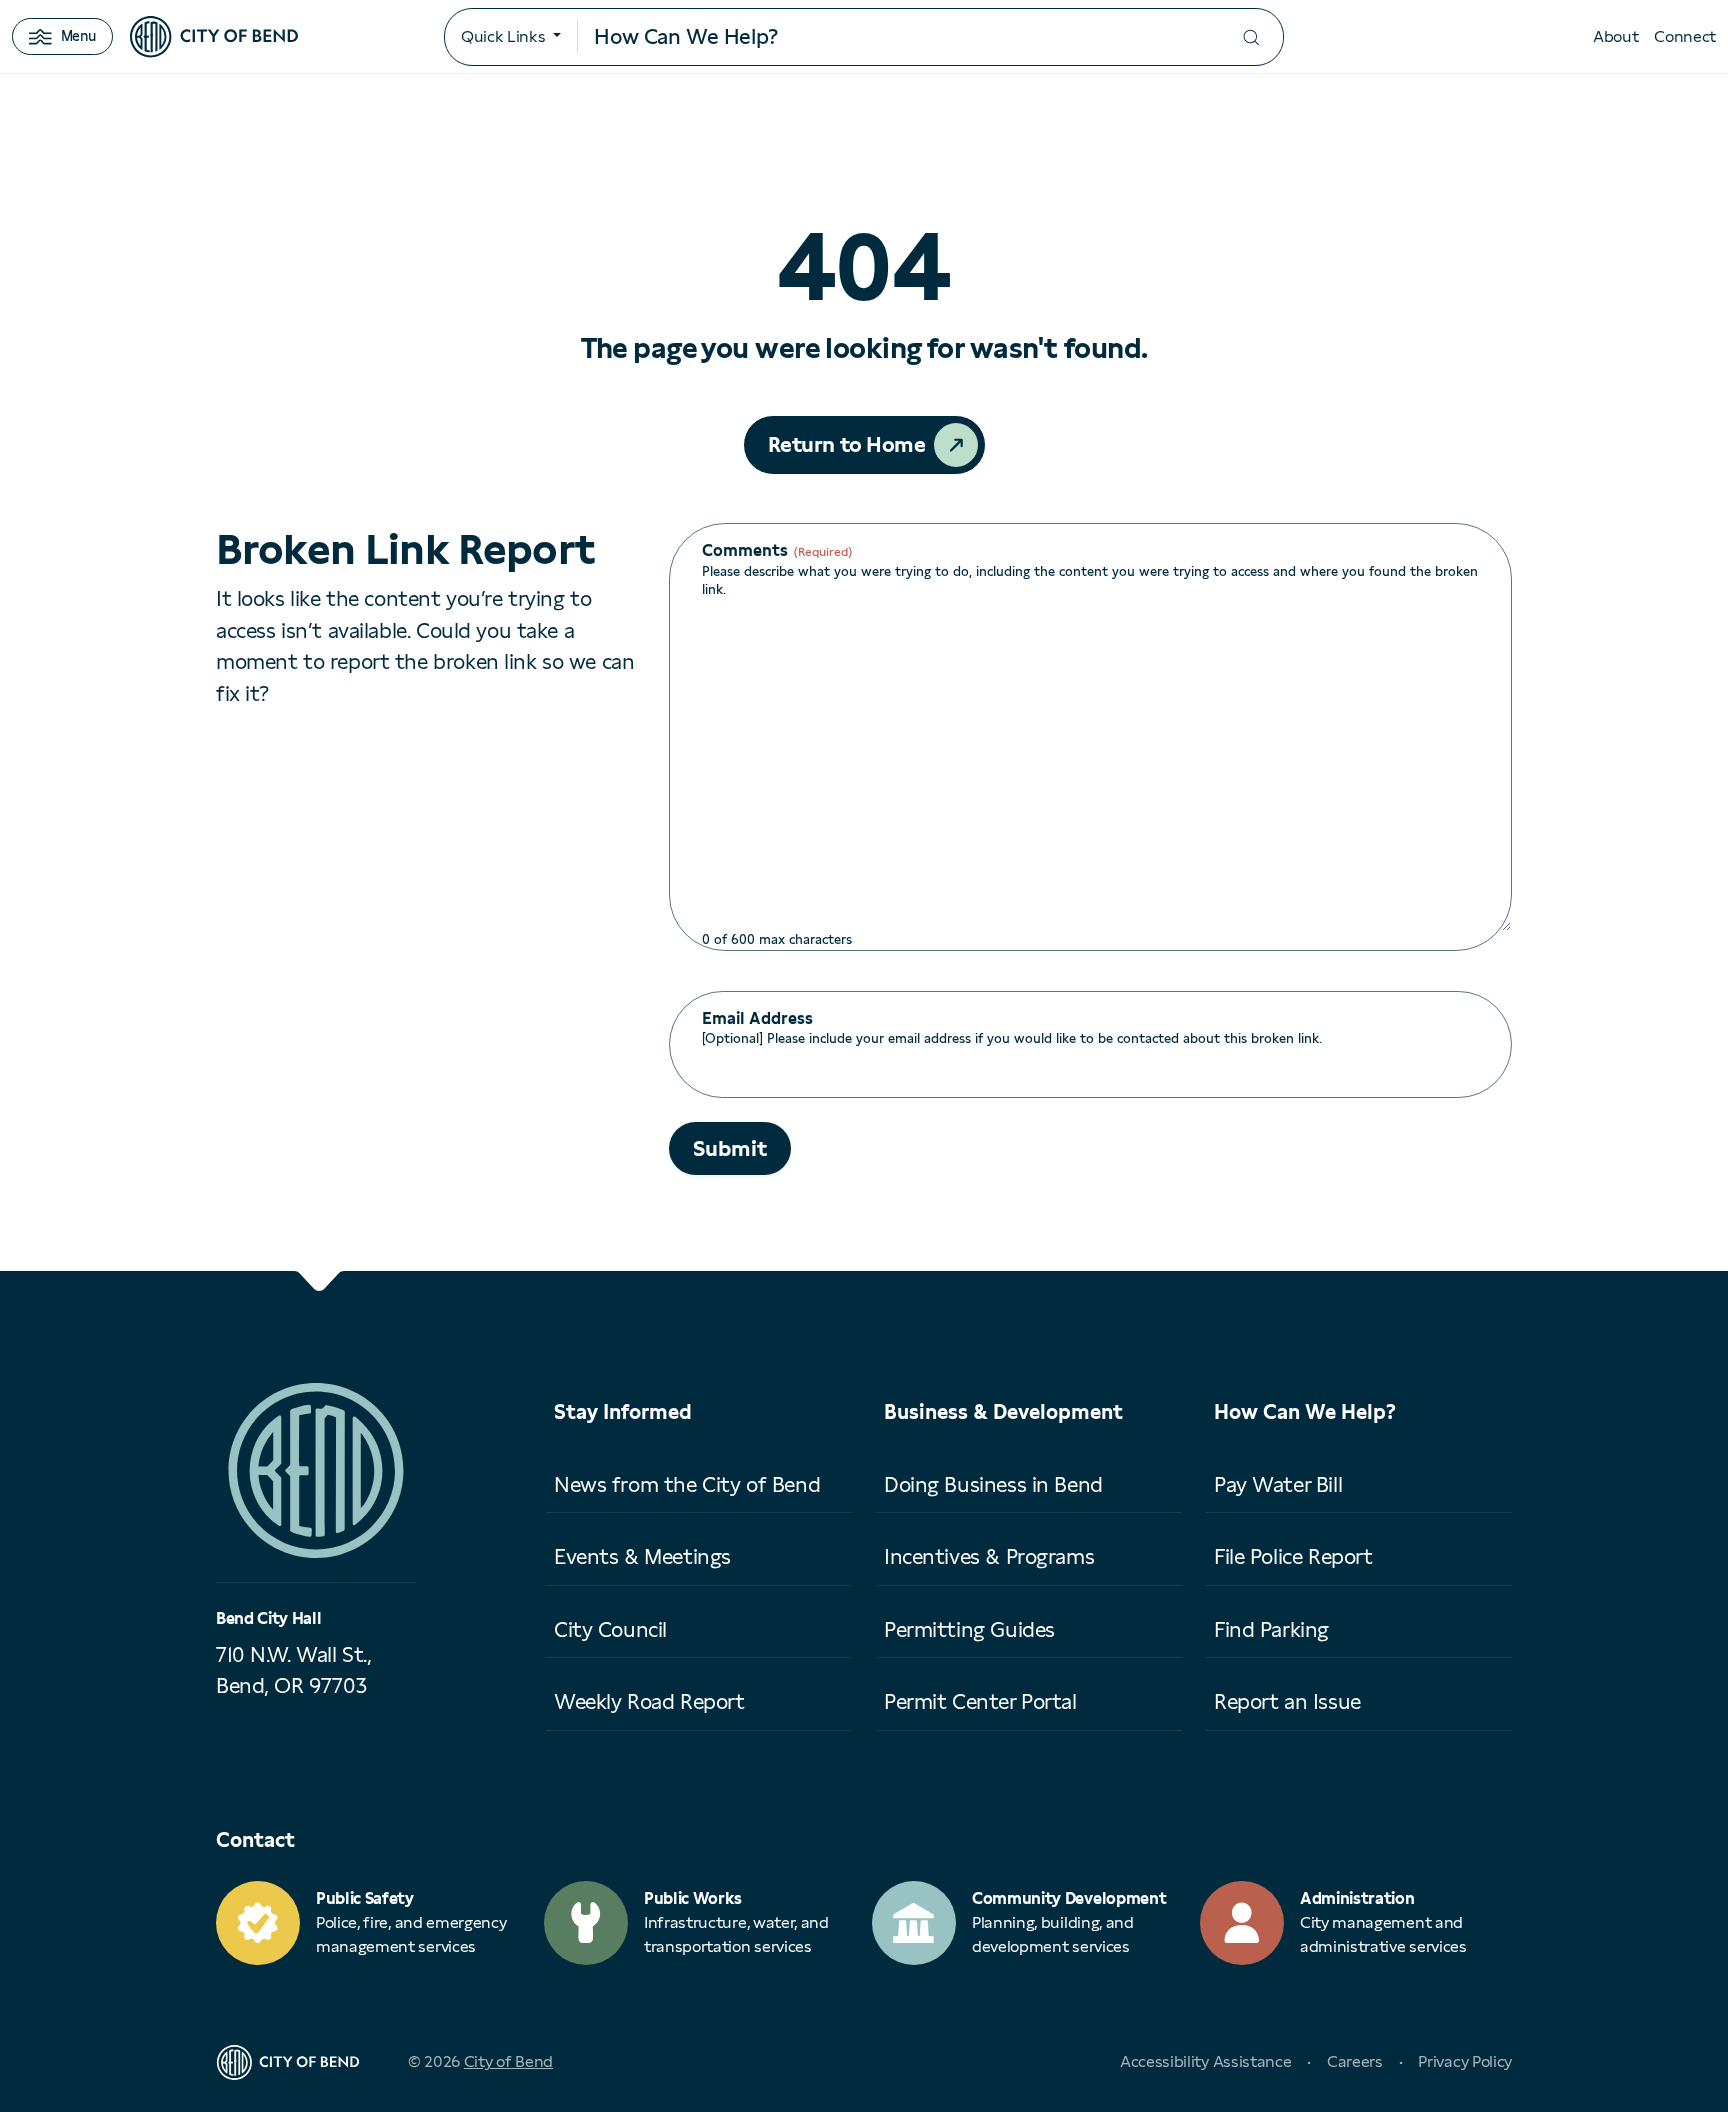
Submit (730, 1148)
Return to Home (847, 444)
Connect (1685, 36)
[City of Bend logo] (214, 37)
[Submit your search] (1251, 37)
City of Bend (508, 2061)
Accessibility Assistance (1205, 2061)
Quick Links (503, 36)
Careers (1355, 2061)
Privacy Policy (1465, 2061)
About (1615, 36)
